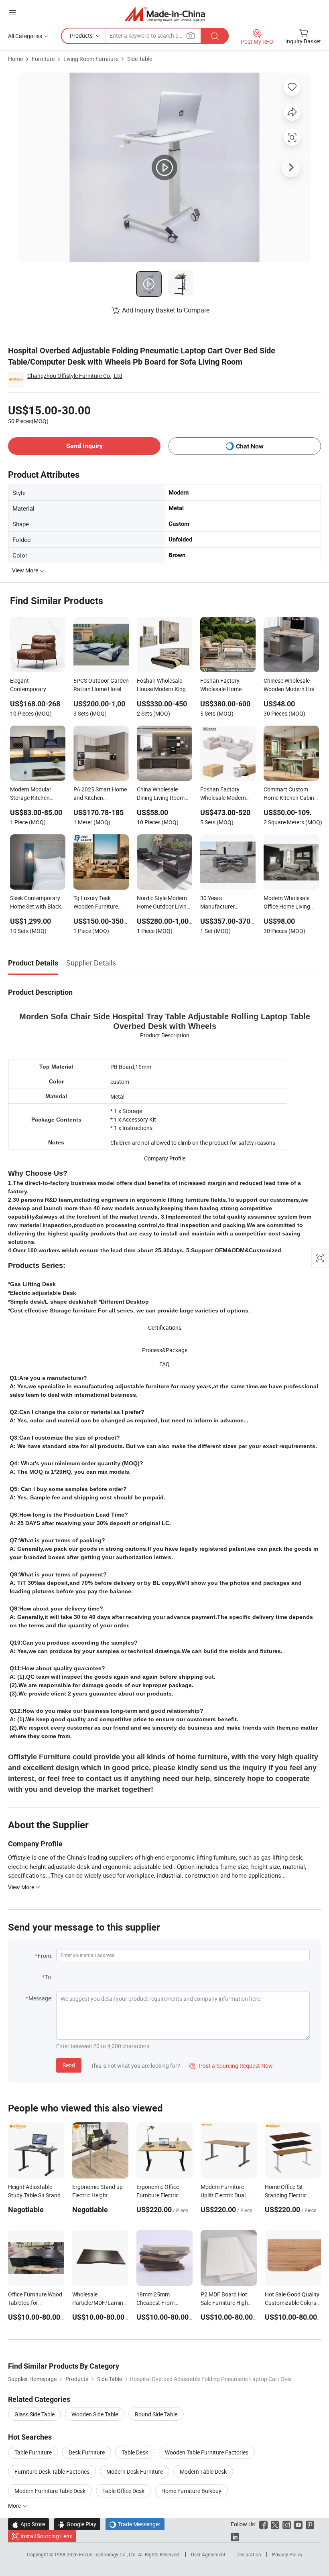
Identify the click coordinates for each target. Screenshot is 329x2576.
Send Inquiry (84, 446)
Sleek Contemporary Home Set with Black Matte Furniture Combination (36, 903)
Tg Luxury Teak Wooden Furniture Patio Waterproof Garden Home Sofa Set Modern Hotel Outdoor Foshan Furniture (97, 903)
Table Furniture (33, 2452)
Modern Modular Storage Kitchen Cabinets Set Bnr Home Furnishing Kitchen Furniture (31, 794)
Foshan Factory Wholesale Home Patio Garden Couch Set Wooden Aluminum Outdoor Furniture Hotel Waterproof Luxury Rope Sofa (225, 686)
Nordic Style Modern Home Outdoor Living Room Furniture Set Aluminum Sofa (163, 903)
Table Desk (135, 2452)
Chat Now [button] (250, 446)
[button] (12, 13)
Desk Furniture (87, 2452)
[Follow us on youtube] (298, 2524)
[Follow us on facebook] (263, 2524)
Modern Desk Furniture (135, 2472)
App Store (28, 2524)
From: (45, 1956)
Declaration (249, 2554)
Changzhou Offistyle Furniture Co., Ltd (75, 376)
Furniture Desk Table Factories (52, 2472)
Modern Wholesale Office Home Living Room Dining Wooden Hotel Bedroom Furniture (290, 903)
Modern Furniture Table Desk (50, 2491)
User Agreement (208, 2554)
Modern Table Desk (203, 2472)
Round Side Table (156, 2414)
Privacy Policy (287, 2554)
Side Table (140, 59)
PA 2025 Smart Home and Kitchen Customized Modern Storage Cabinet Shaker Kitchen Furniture (100, 794)
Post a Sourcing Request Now (231, 2066)
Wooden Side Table (95, 2414)
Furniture (43, 59)
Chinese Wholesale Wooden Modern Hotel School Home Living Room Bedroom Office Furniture (291, 686)
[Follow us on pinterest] (310, 2524)
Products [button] (81, 35)
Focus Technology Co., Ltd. (109, 2554)
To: (49, 1977)
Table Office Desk (123, 2491)
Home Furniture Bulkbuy (191, 2491)
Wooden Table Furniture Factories (207, 2452)
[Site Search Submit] (215, 36)
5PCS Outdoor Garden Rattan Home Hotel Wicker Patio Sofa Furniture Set (101, 686)
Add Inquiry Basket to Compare (166, 310)
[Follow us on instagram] (287, 2524)
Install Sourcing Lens (46, 2536)
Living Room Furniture (91, 59)
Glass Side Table (35, 2414)
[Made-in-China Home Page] (165, 14)
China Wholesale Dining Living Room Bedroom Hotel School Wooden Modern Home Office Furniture (164, 794)
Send (69, 2065)
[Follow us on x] (275, 2524)
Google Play (77, 2524)
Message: (40, 1998)
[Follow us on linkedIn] (235, 2536)
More (15, 2506)
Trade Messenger (135, 2524)
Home (15, 59)
